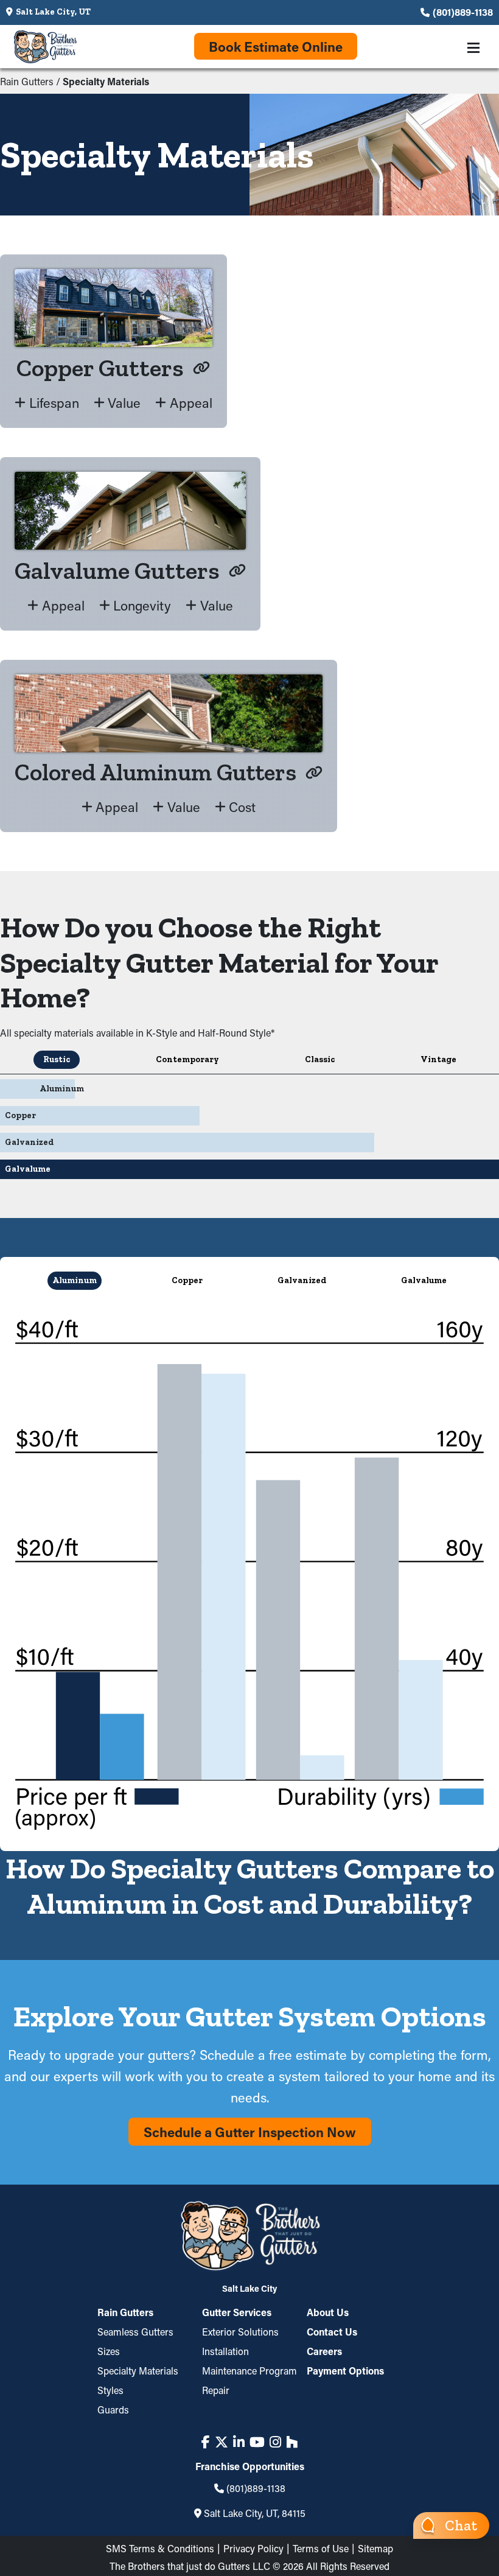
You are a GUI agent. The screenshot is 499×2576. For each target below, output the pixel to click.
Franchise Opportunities (250, 2466)
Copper (187, 1280)
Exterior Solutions (240, 2332)
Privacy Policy (253, 2548)
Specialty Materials (138, 2371)
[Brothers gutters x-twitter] (222, 2442)
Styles (110, 2390)
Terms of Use (321, 2548)
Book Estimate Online (276, 47)
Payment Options (345, 2371)
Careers (324, 2351)
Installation (225, 2351)
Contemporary (187, 1059)
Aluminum (75, 1280)
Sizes (109, 2351)
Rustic (57, 1059)
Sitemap (375, 2548)
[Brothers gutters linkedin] (239, 2442)
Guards (113, 2410)
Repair (216, 2390)
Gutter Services (237, 2313)
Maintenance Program (249, 2371)
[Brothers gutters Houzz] (292, 2442)
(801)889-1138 (463, 12)
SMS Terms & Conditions (160, 2548)
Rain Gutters (27, 81)
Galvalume (424, 1280)
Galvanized (302, 1280)
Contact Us (332, 2332)
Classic (320, 1059)
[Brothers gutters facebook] (206, 2442)
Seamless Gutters (135, 2332)
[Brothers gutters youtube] (257, 2442)
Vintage (438, 1059)
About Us (328, 2313)
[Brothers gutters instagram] (275, 2442)
